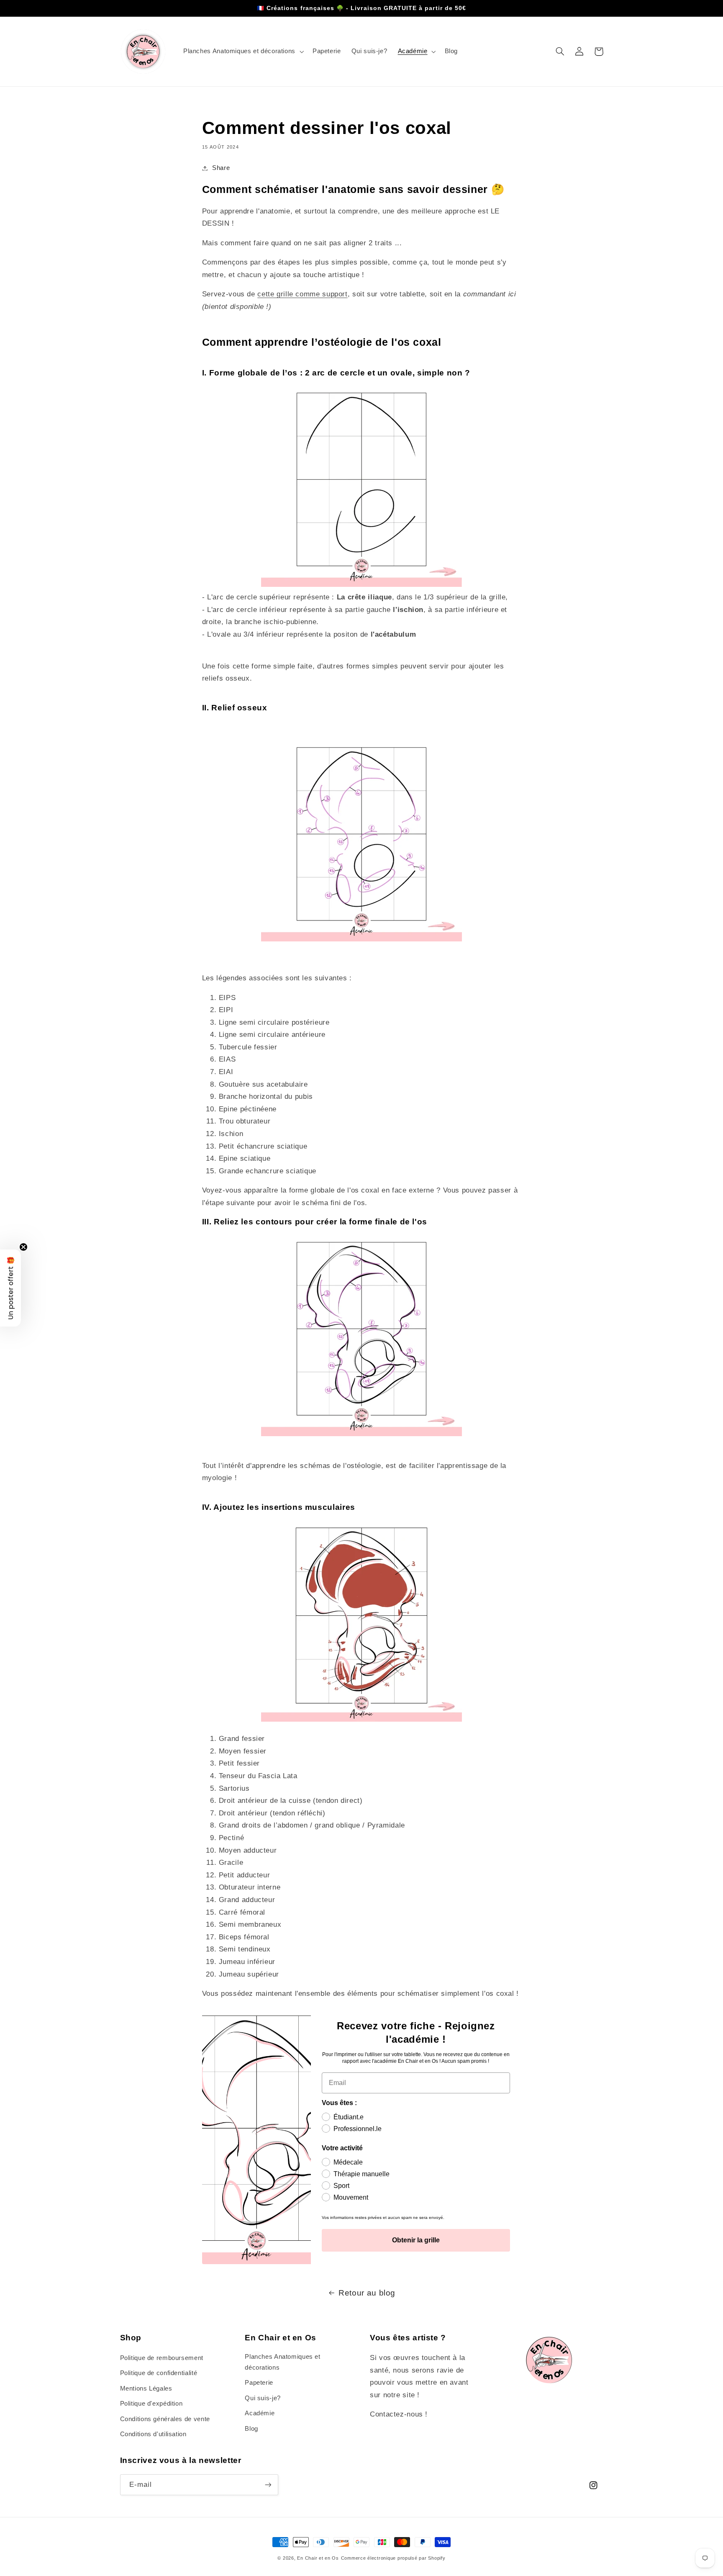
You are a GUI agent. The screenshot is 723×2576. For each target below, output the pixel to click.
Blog (251, 2429)
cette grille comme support (302, 294)
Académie (260, 2413)
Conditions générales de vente (165, 2419)
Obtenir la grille (416, 2240)
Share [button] (221, 168)
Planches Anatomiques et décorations (283, 2362)
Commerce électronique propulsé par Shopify (393, 2558)
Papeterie (259, 2383)
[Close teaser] (23, 1247)
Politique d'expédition (151, 2404)
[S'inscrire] (268, 2485)
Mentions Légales (146, 2388)
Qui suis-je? (263, 2398)
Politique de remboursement (162, 2358)
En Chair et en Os (318, 2558)
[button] (242, 51)
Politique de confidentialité (159, 2373)
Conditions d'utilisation (153, 2434)
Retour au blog (367, 2293)
